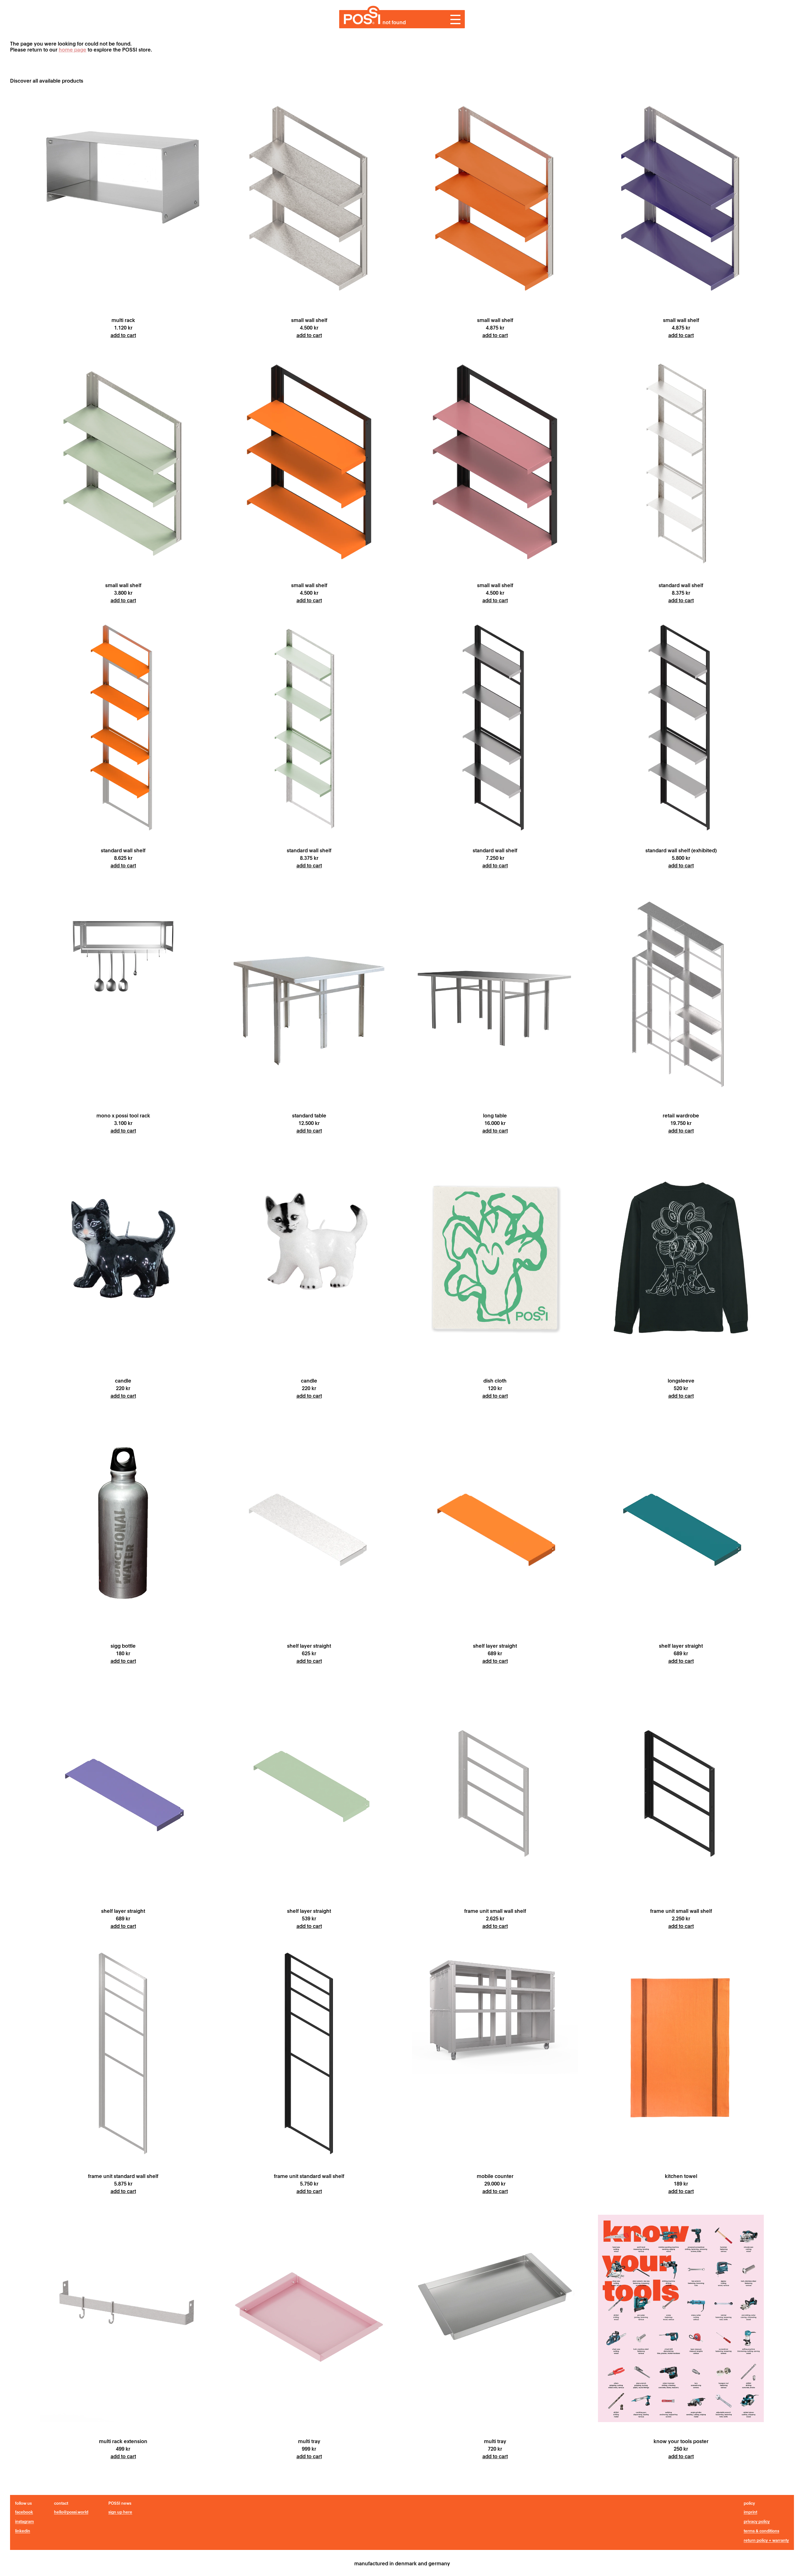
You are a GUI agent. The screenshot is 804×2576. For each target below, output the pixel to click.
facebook (24, 2512)
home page (73, 49)
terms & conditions (761, 2531)
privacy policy (757, 2521)
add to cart (123, 335)
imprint (750, 2512)
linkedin (23, 2531)
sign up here (120, 2512)
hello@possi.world (71, 2512)
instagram (24, 2521)
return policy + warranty (766, 2540)
